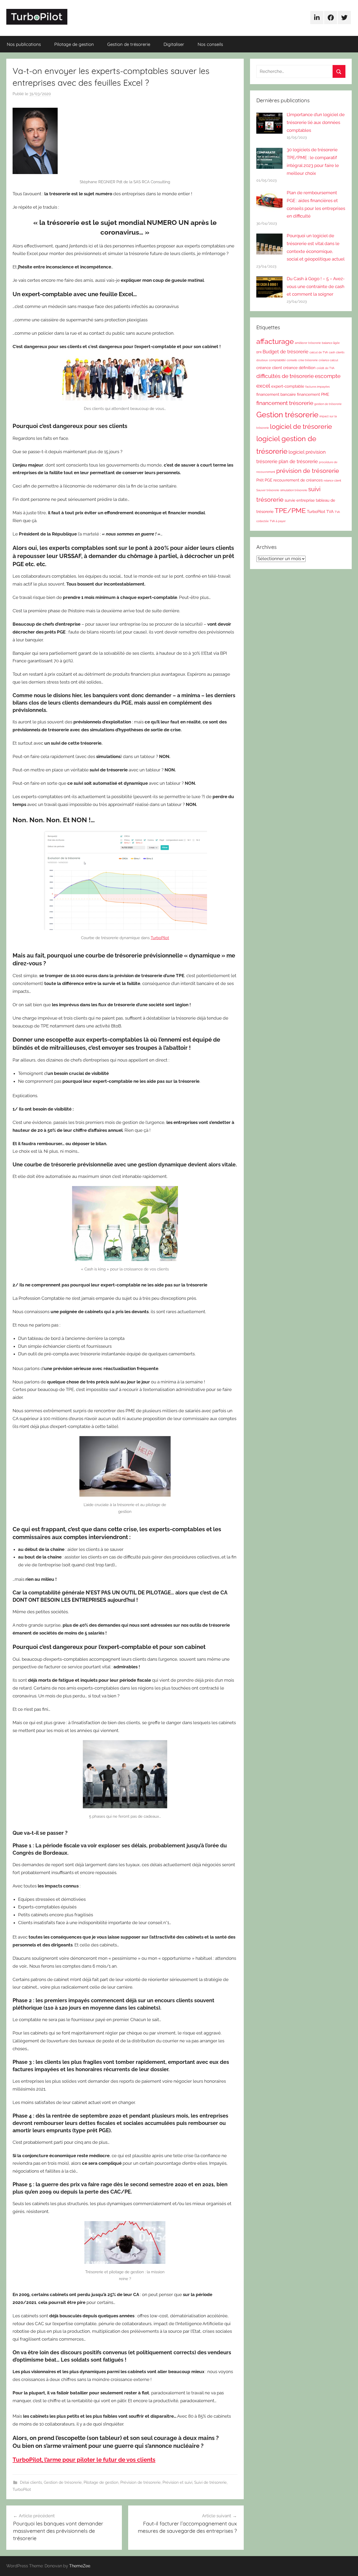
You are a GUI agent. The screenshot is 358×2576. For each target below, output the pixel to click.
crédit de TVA (326, 368)
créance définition (299, 368)
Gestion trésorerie (287, 415)
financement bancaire (276, 394)
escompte (328, 376)
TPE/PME (290, 511)
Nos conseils (210, 44)
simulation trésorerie (294, 490)
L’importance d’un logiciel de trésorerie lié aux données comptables (316, 122)
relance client (332, 480)
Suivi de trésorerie (210, 2482)
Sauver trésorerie (268, 490)
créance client (269, 368)
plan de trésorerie (298, 461)
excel (263, 386)
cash (332, 352)
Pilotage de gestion (74, 44)
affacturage (275, 341)
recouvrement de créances (298, 480)
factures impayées (318, 387)
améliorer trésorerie (308, 343)
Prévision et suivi (177, 2482)
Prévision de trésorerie (140, 2482)
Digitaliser (174, 44)
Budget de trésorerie (286, 352)
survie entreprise (300, 500)
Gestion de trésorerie (129, 44)
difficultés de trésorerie (285, 376)
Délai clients (31, 2482)
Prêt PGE (264, 480)
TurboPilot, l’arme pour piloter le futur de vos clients (84, 2460)
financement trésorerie (285, 403)
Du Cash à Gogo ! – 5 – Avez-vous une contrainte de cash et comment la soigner (316, 286)
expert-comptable (288, 386)
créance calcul (328, 360)
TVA (330, 512)
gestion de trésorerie (328, 404)
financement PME (313, 394)
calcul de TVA (319, 352)
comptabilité (277, 360)
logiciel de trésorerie (301, 427)
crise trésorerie (308, 360)
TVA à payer (278, 521)
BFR (259, 352)
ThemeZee (80, 2566)
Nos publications (24, 44)
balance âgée (331, 343)
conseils (292, 360)
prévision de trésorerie (308, 471)
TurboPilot (160, 938)
